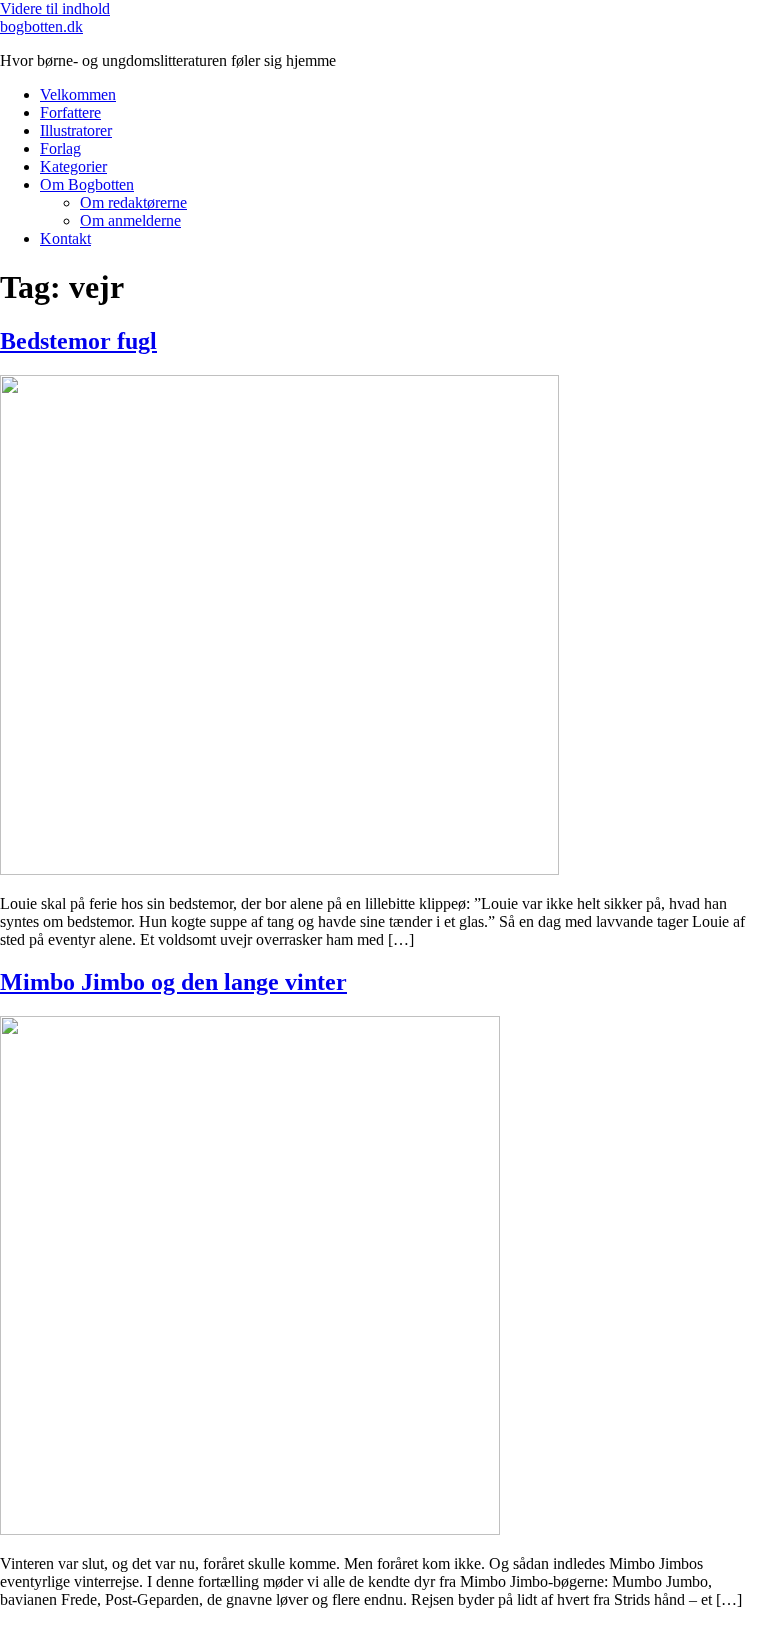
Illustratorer (76, 130)
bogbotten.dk (41, 26)
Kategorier (73, 166)
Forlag (60, 148)
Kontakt (65, 238)
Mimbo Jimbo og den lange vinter (173, 982)
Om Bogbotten (87, 184)
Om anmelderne (130, 220)
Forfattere (70, 112)
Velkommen (78, 94)
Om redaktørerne (133, 202)
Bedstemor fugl (78, 341)
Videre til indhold (55, 8)
